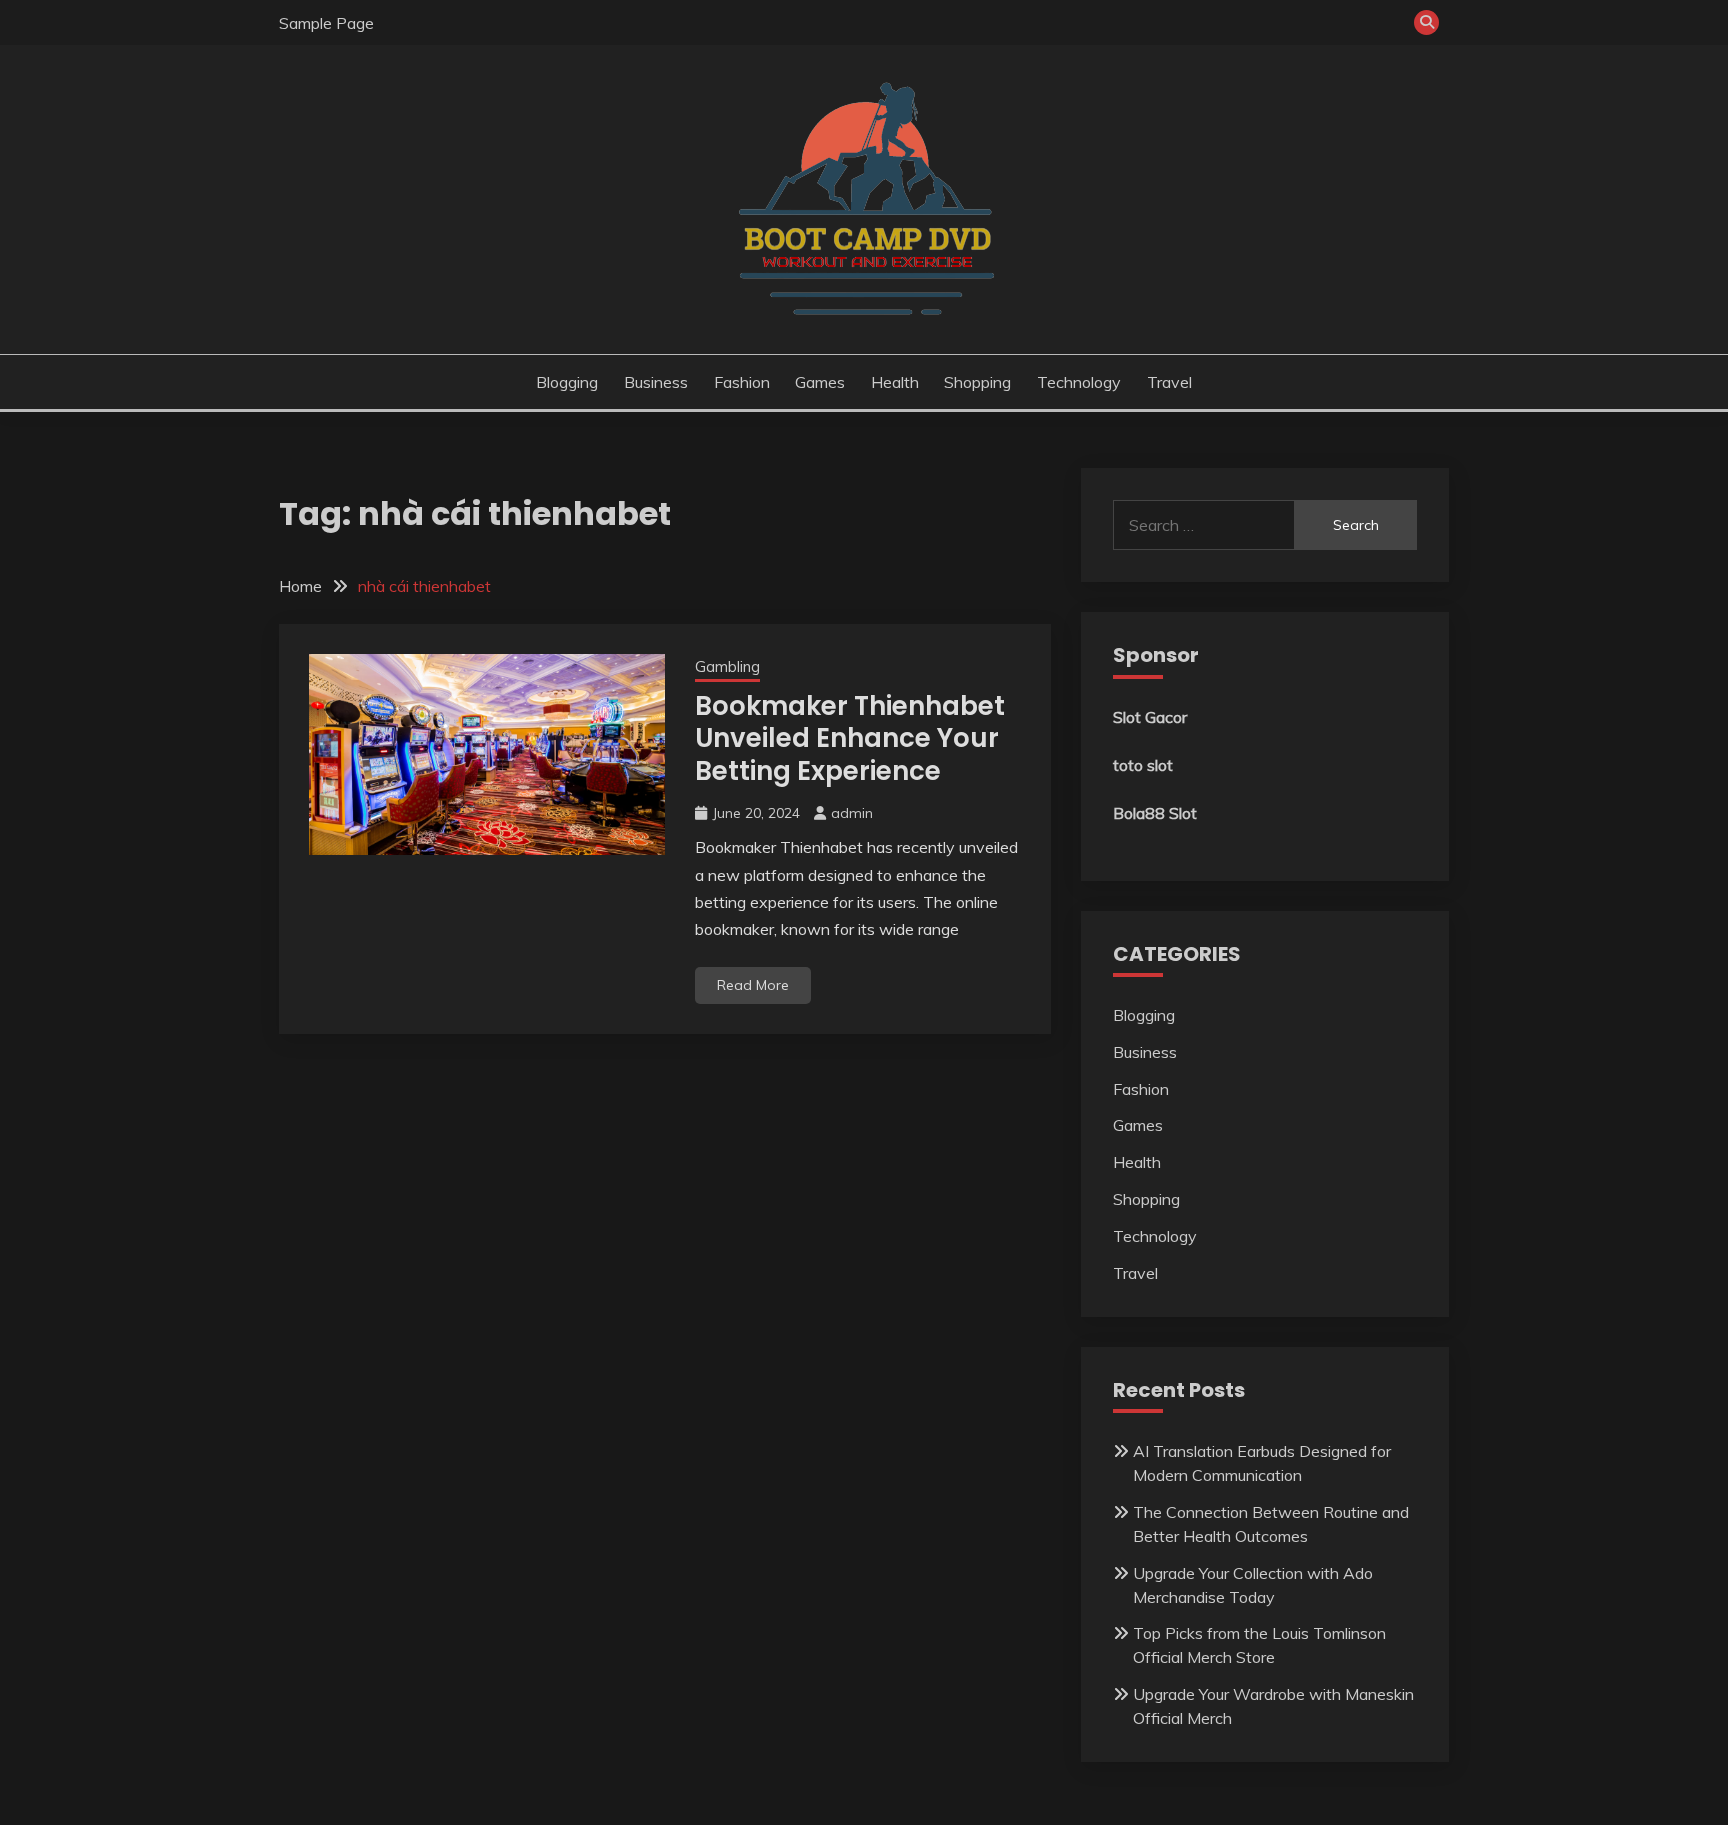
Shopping (977, 382)
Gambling (727, 666)
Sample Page (326, 23)
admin (852, 813)
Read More (753, 985)
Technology (1079, 382)
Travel (1169, 382)
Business (656, 382)
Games (820, 382)
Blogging (567, 382)
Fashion (742, 382)
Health (895, 382)
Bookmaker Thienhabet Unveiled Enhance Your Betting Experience (850, 738)
